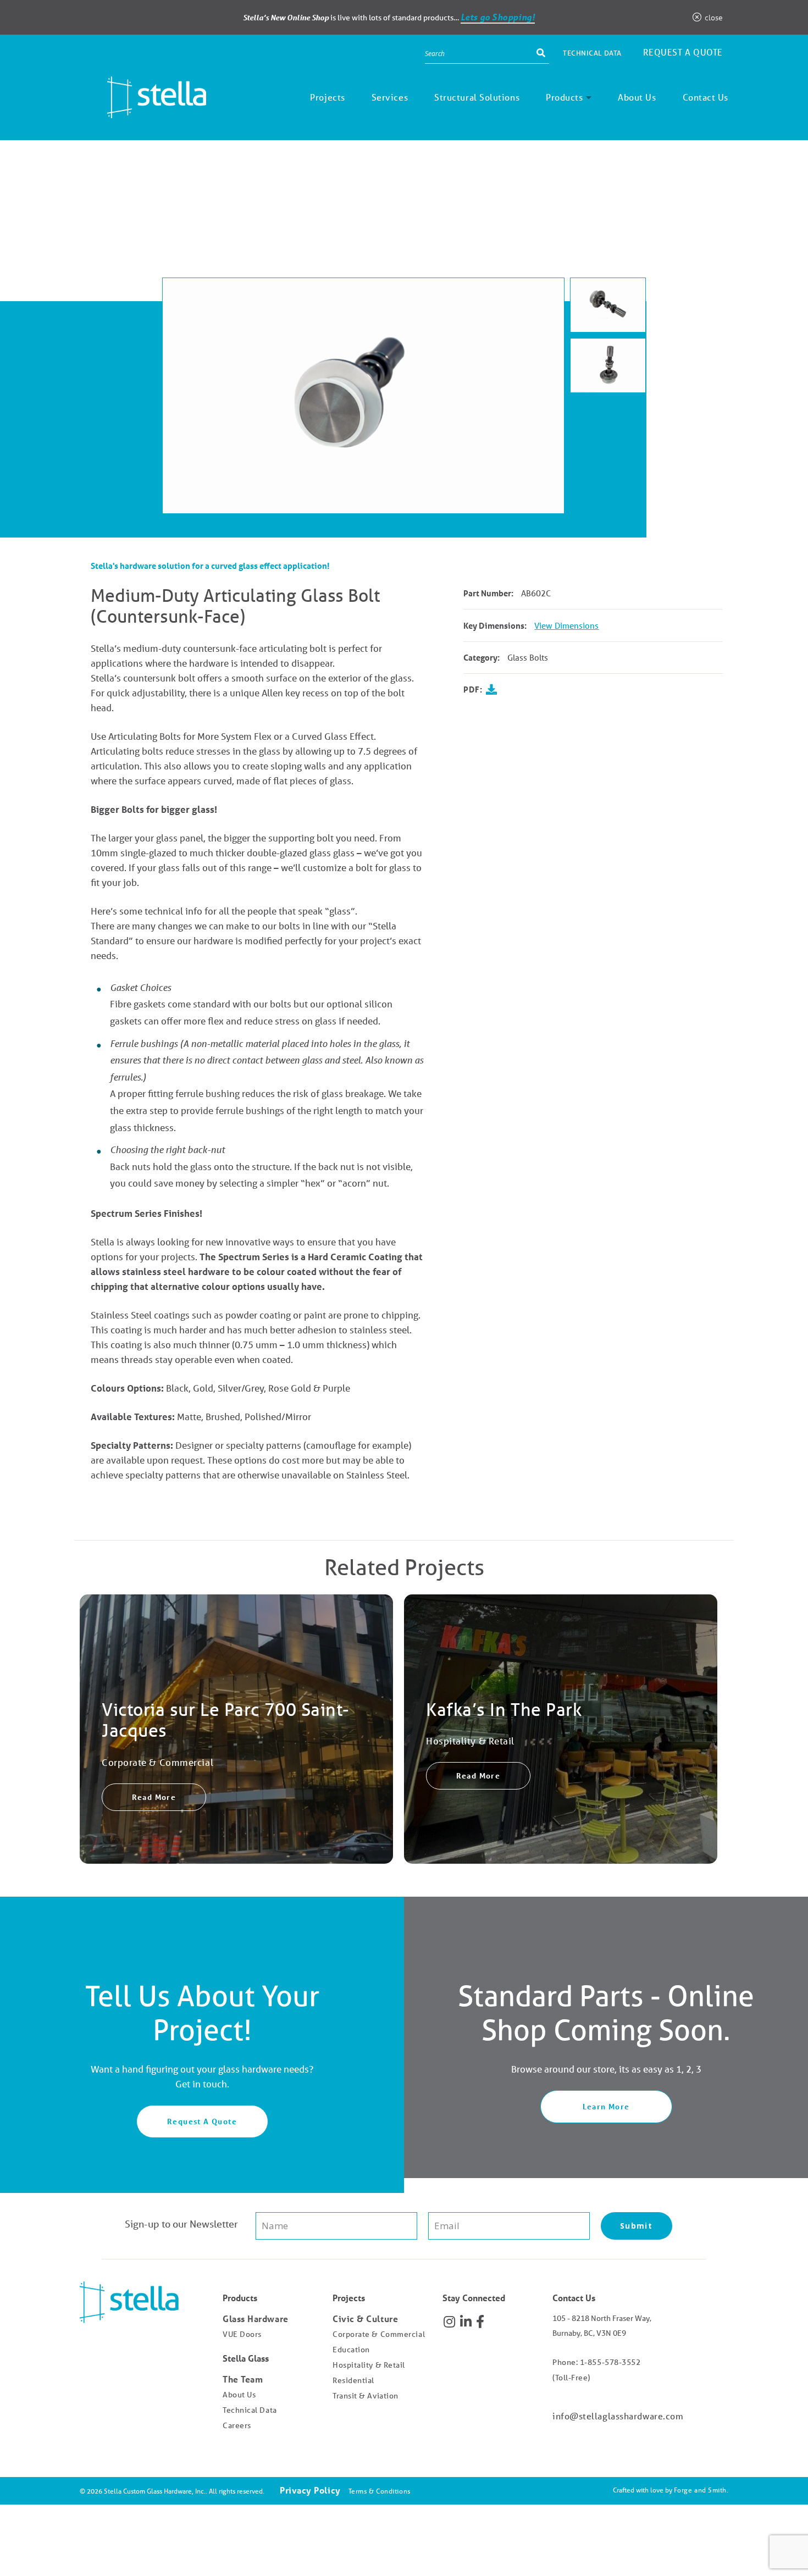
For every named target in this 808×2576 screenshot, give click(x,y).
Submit (636, 2226)
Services (390, 97)
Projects (327, 97)
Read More (154, 1797)
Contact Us (706, 97)
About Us (637, 97)
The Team (243, 2379)
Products (564, 97)
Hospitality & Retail (369, 2365)
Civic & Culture (365, 2319)
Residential (353, 2380)
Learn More (606, 2106)
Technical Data (592, 53)
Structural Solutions (477, 97)
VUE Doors (242, 2334)
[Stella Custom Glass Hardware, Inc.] (143, 110)
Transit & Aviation (366, 2396)
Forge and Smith (700, 2490)
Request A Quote (202, 2121)
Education (351, 2350)
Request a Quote (683, 52)
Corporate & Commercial (379, 2334)
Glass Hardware (256, 2319)
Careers (237, 2425)
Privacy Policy (310, 2490)
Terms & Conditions (380, 2491)
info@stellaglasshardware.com (618, 2416)
